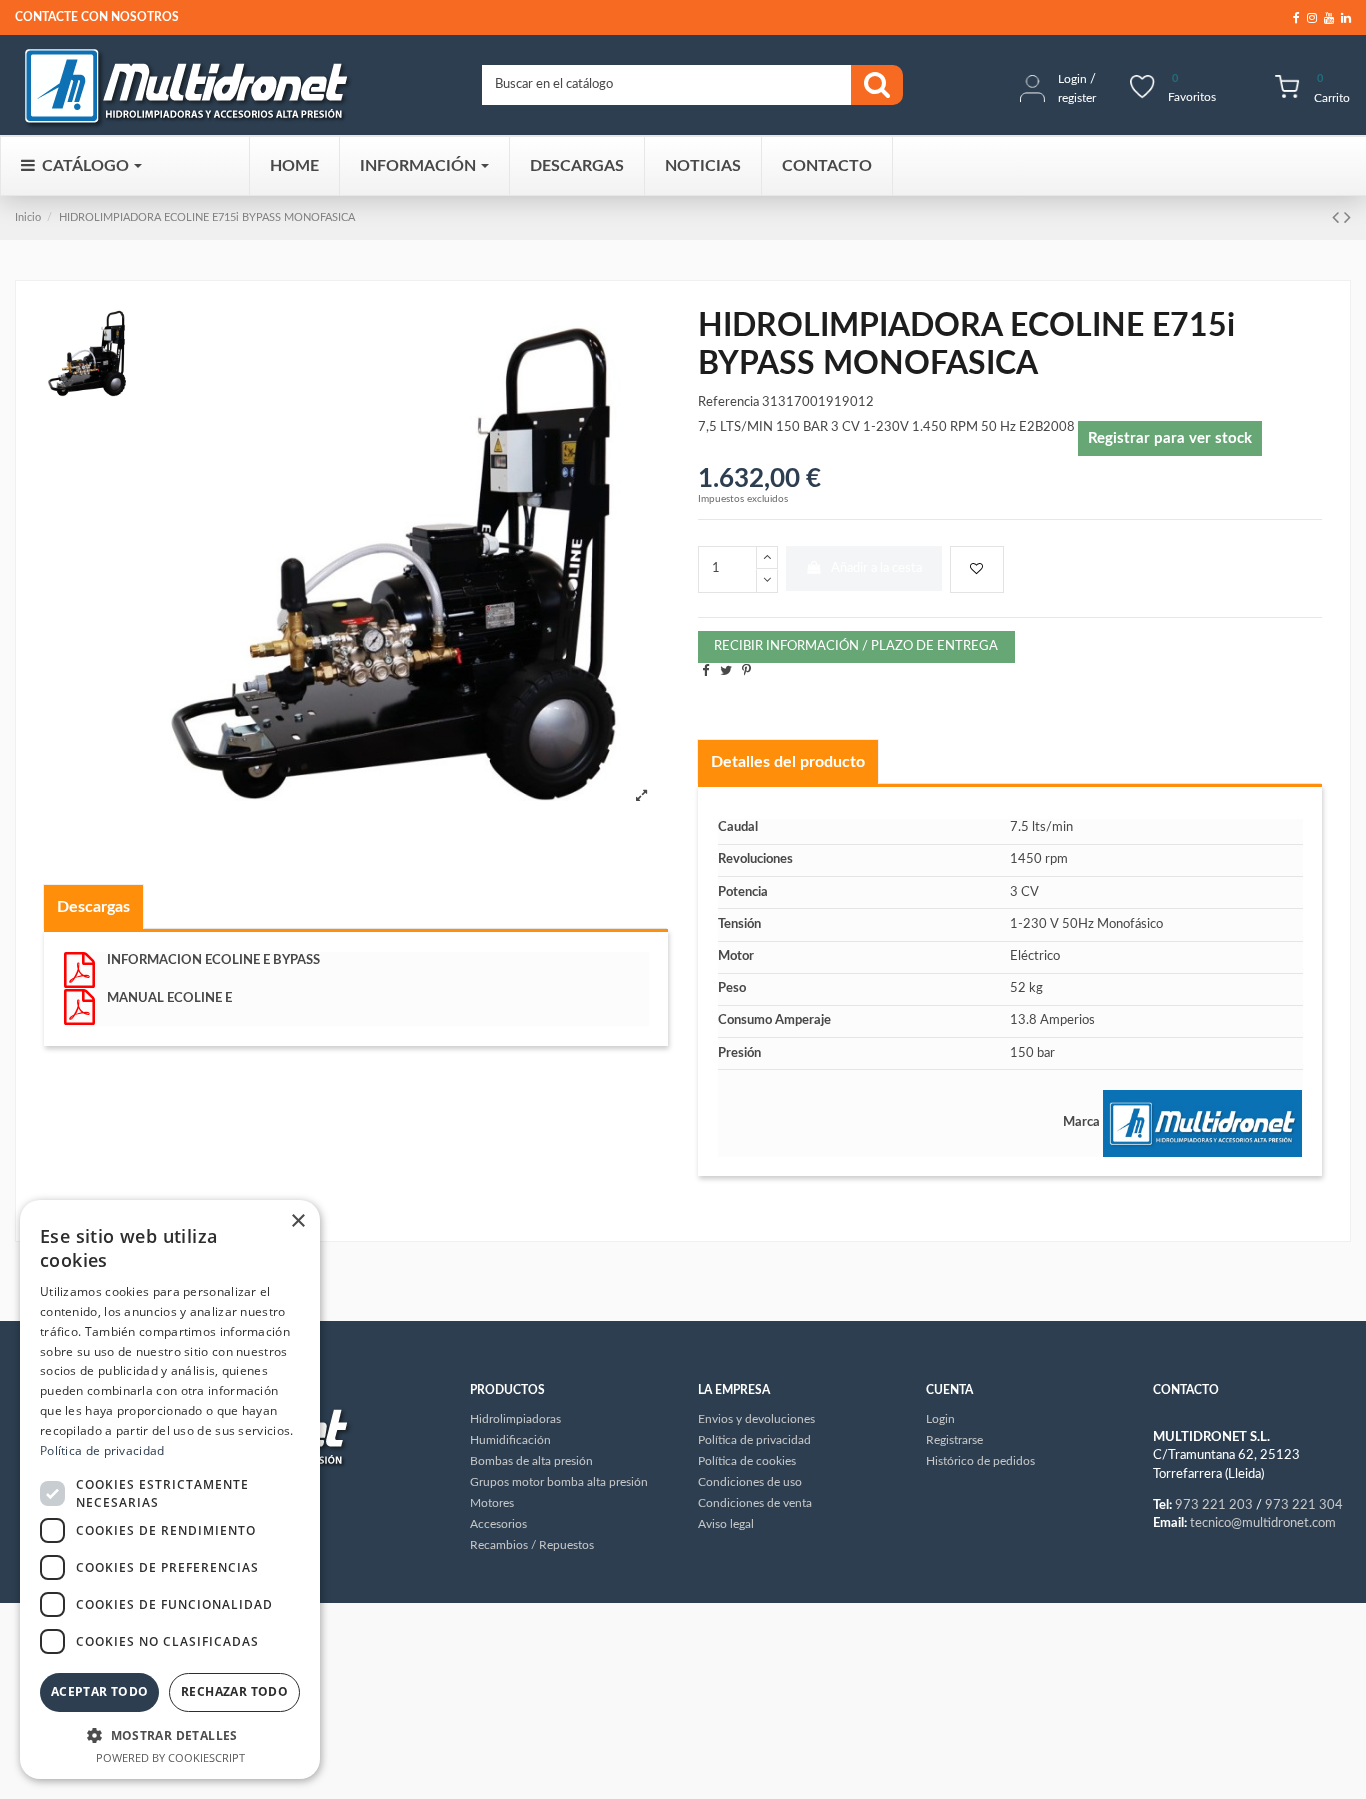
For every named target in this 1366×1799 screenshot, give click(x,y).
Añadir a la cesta (876, 568)
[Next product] (1347, 218)
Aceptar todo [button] (100, 1691)
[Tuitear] (726, 671)
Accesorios (498, 1524)
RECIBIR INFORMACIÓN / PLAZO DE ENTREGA (856, 646)
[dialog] (170, 1489)
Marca (1081, 1122)
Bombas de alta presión (531, 1461)
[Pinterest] (746, 671)
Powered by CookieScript (170, 1757)
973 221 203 (1214, 1505)
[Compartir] (705, 671)
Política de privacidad (102, 1450)
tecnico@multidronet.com (1263, 1523)
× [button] (297, 1221)
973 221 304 (1304, 1505)
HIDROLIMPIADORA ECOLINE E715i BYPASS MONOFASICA (207, 217)
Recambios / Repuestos (532, 1545)
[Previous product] (1338, 218)
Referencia (728, 402)
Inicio (28, 217)
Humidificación (510, 1440)
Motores (492, 1503)
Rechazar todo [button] (234, 1691)
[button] (170, 1735)
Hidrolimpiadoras (515, 1419)
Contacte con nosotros (97, 17)
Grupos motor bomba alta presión (559, 1482)
